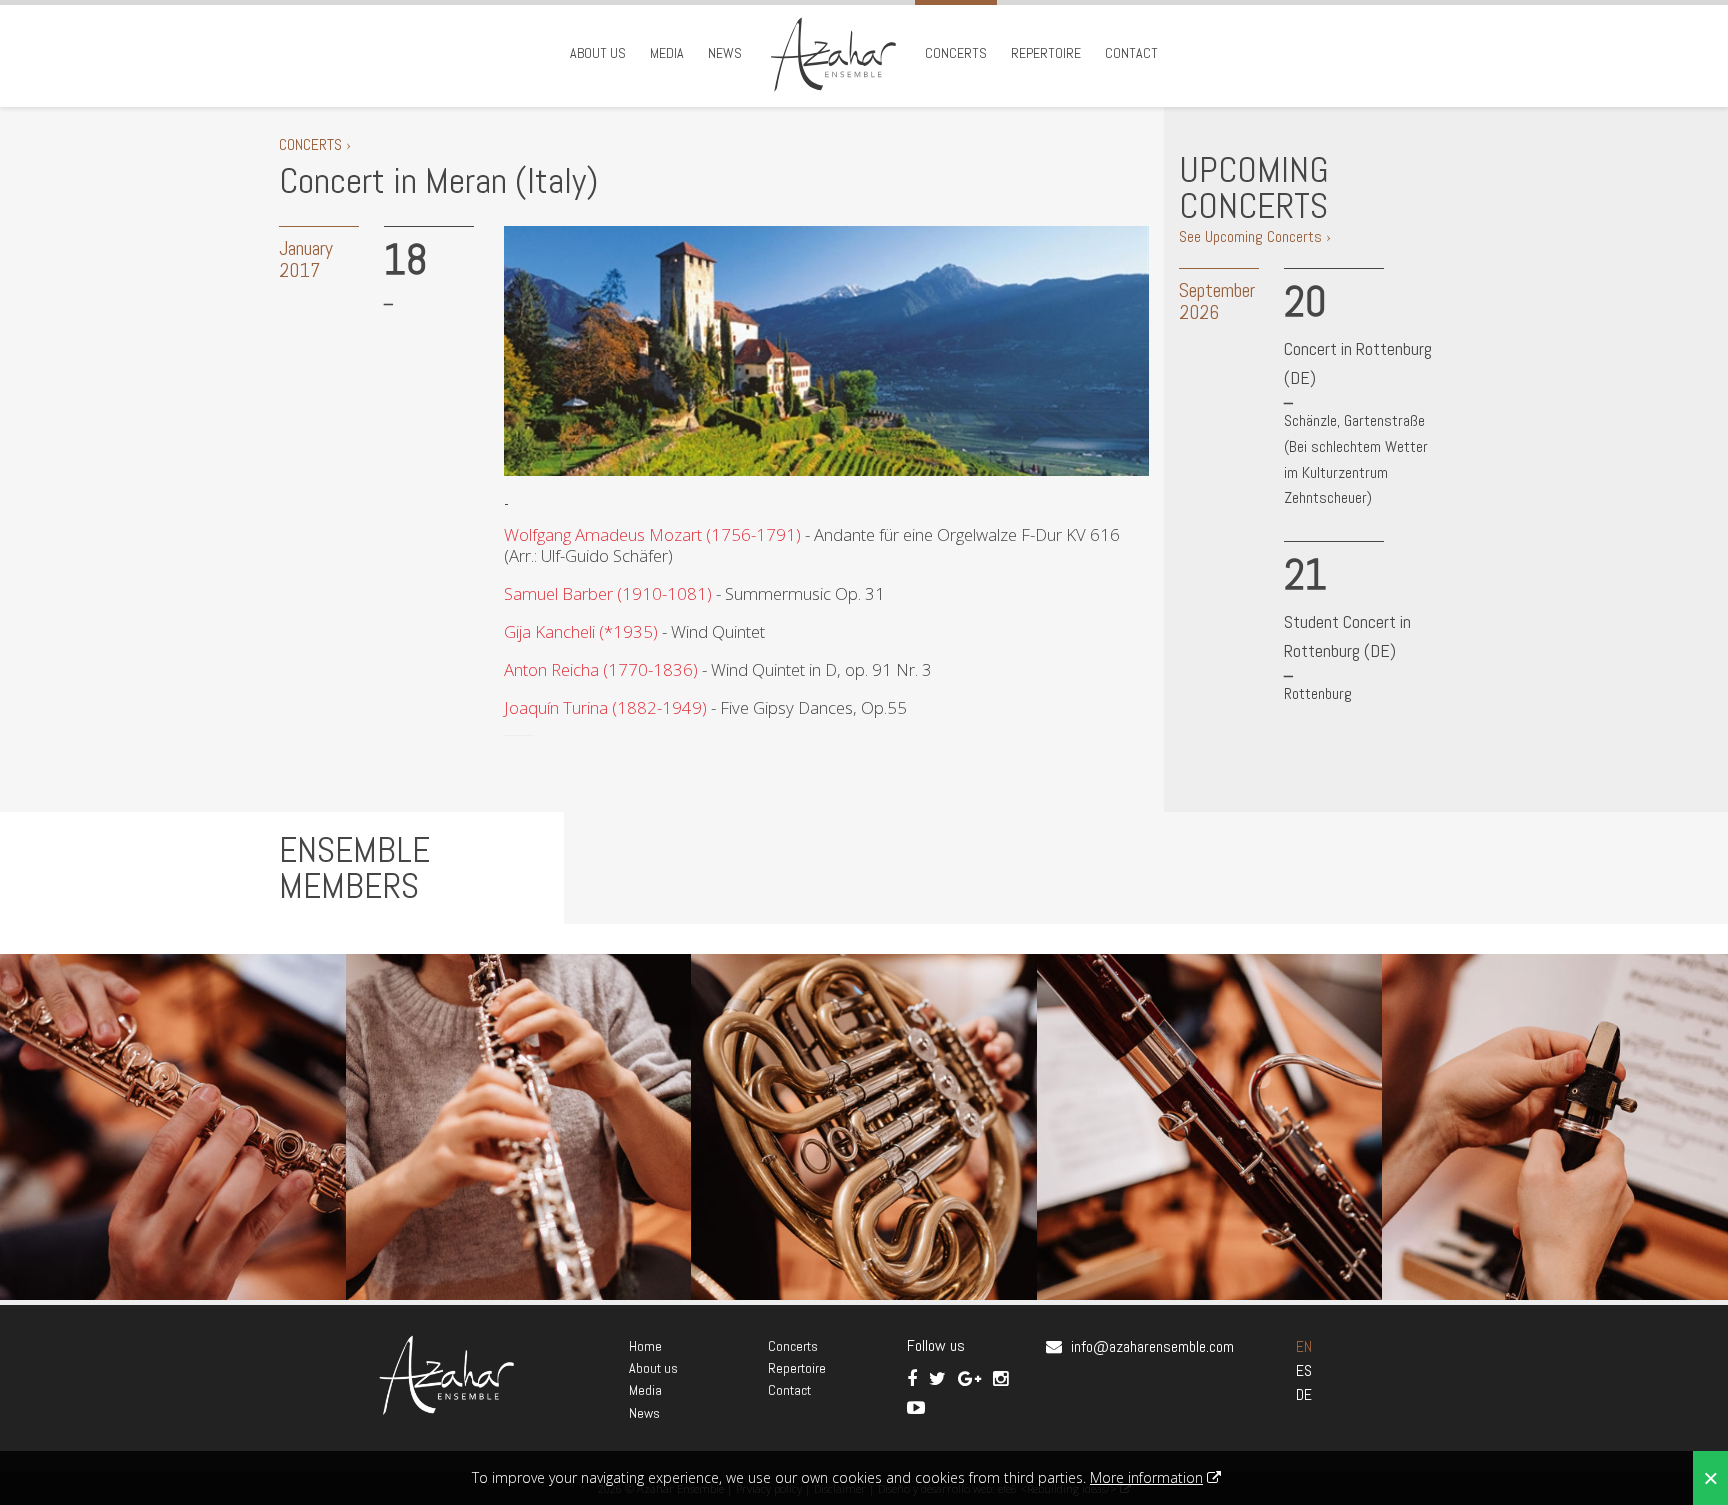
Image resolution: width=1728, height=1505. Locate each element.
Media (667, 53)
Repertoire (1046, 53)
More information (1146, 1477)
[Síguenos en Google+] (971, 1378)
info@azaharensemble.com (1152, 1346)
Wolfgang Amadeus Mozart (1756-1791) (652, 534)
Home (645, 1346)
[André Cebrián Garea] (173, 1127)
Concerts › (315, 144)
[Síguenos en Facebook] (914, 1378)
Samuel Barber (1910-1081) (608, 593)
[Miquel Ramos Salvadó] (1555, 1127)
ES (1304, 1370)
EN (1304, 1346)
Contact (1131, 53)
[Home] (833, 53)
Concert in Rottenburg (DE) (1358, 363)
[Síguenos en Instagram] (1000, 1378)
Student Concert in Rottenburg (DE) (1347, 636)
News (725, 53)
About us (598, 53)
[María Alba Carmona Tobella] (519, 1127)
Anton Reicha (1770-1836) (601, 669)
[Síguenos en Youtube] (916, 1407)
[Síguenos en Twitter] (939, 1378)
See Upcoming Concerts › (1255, 236)
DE (1304, 1394)
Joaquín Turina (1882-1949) (605, 707)
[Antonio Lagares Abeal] (864, 1127)
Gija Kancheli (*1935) (581, 631)
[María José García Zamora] (1210, 1127)
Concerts (956, 53)
